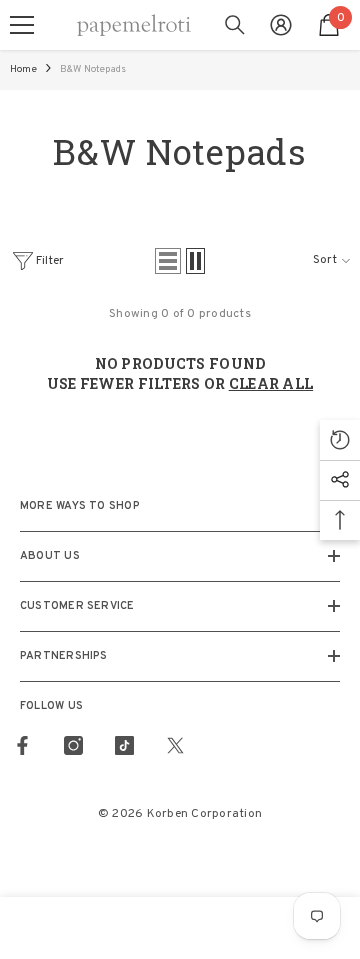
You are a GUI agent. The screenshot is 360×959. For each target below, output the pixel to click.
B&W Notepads (93, 69)
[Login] (281, 25)
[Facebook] (22, 745)
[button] (168, 261)
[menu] (22, 25)
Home (23, 69)
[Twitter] (175, 745)
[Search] (235, 25)
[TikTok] (124, 745)
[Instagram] (73, 745)
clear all (271, 383)
